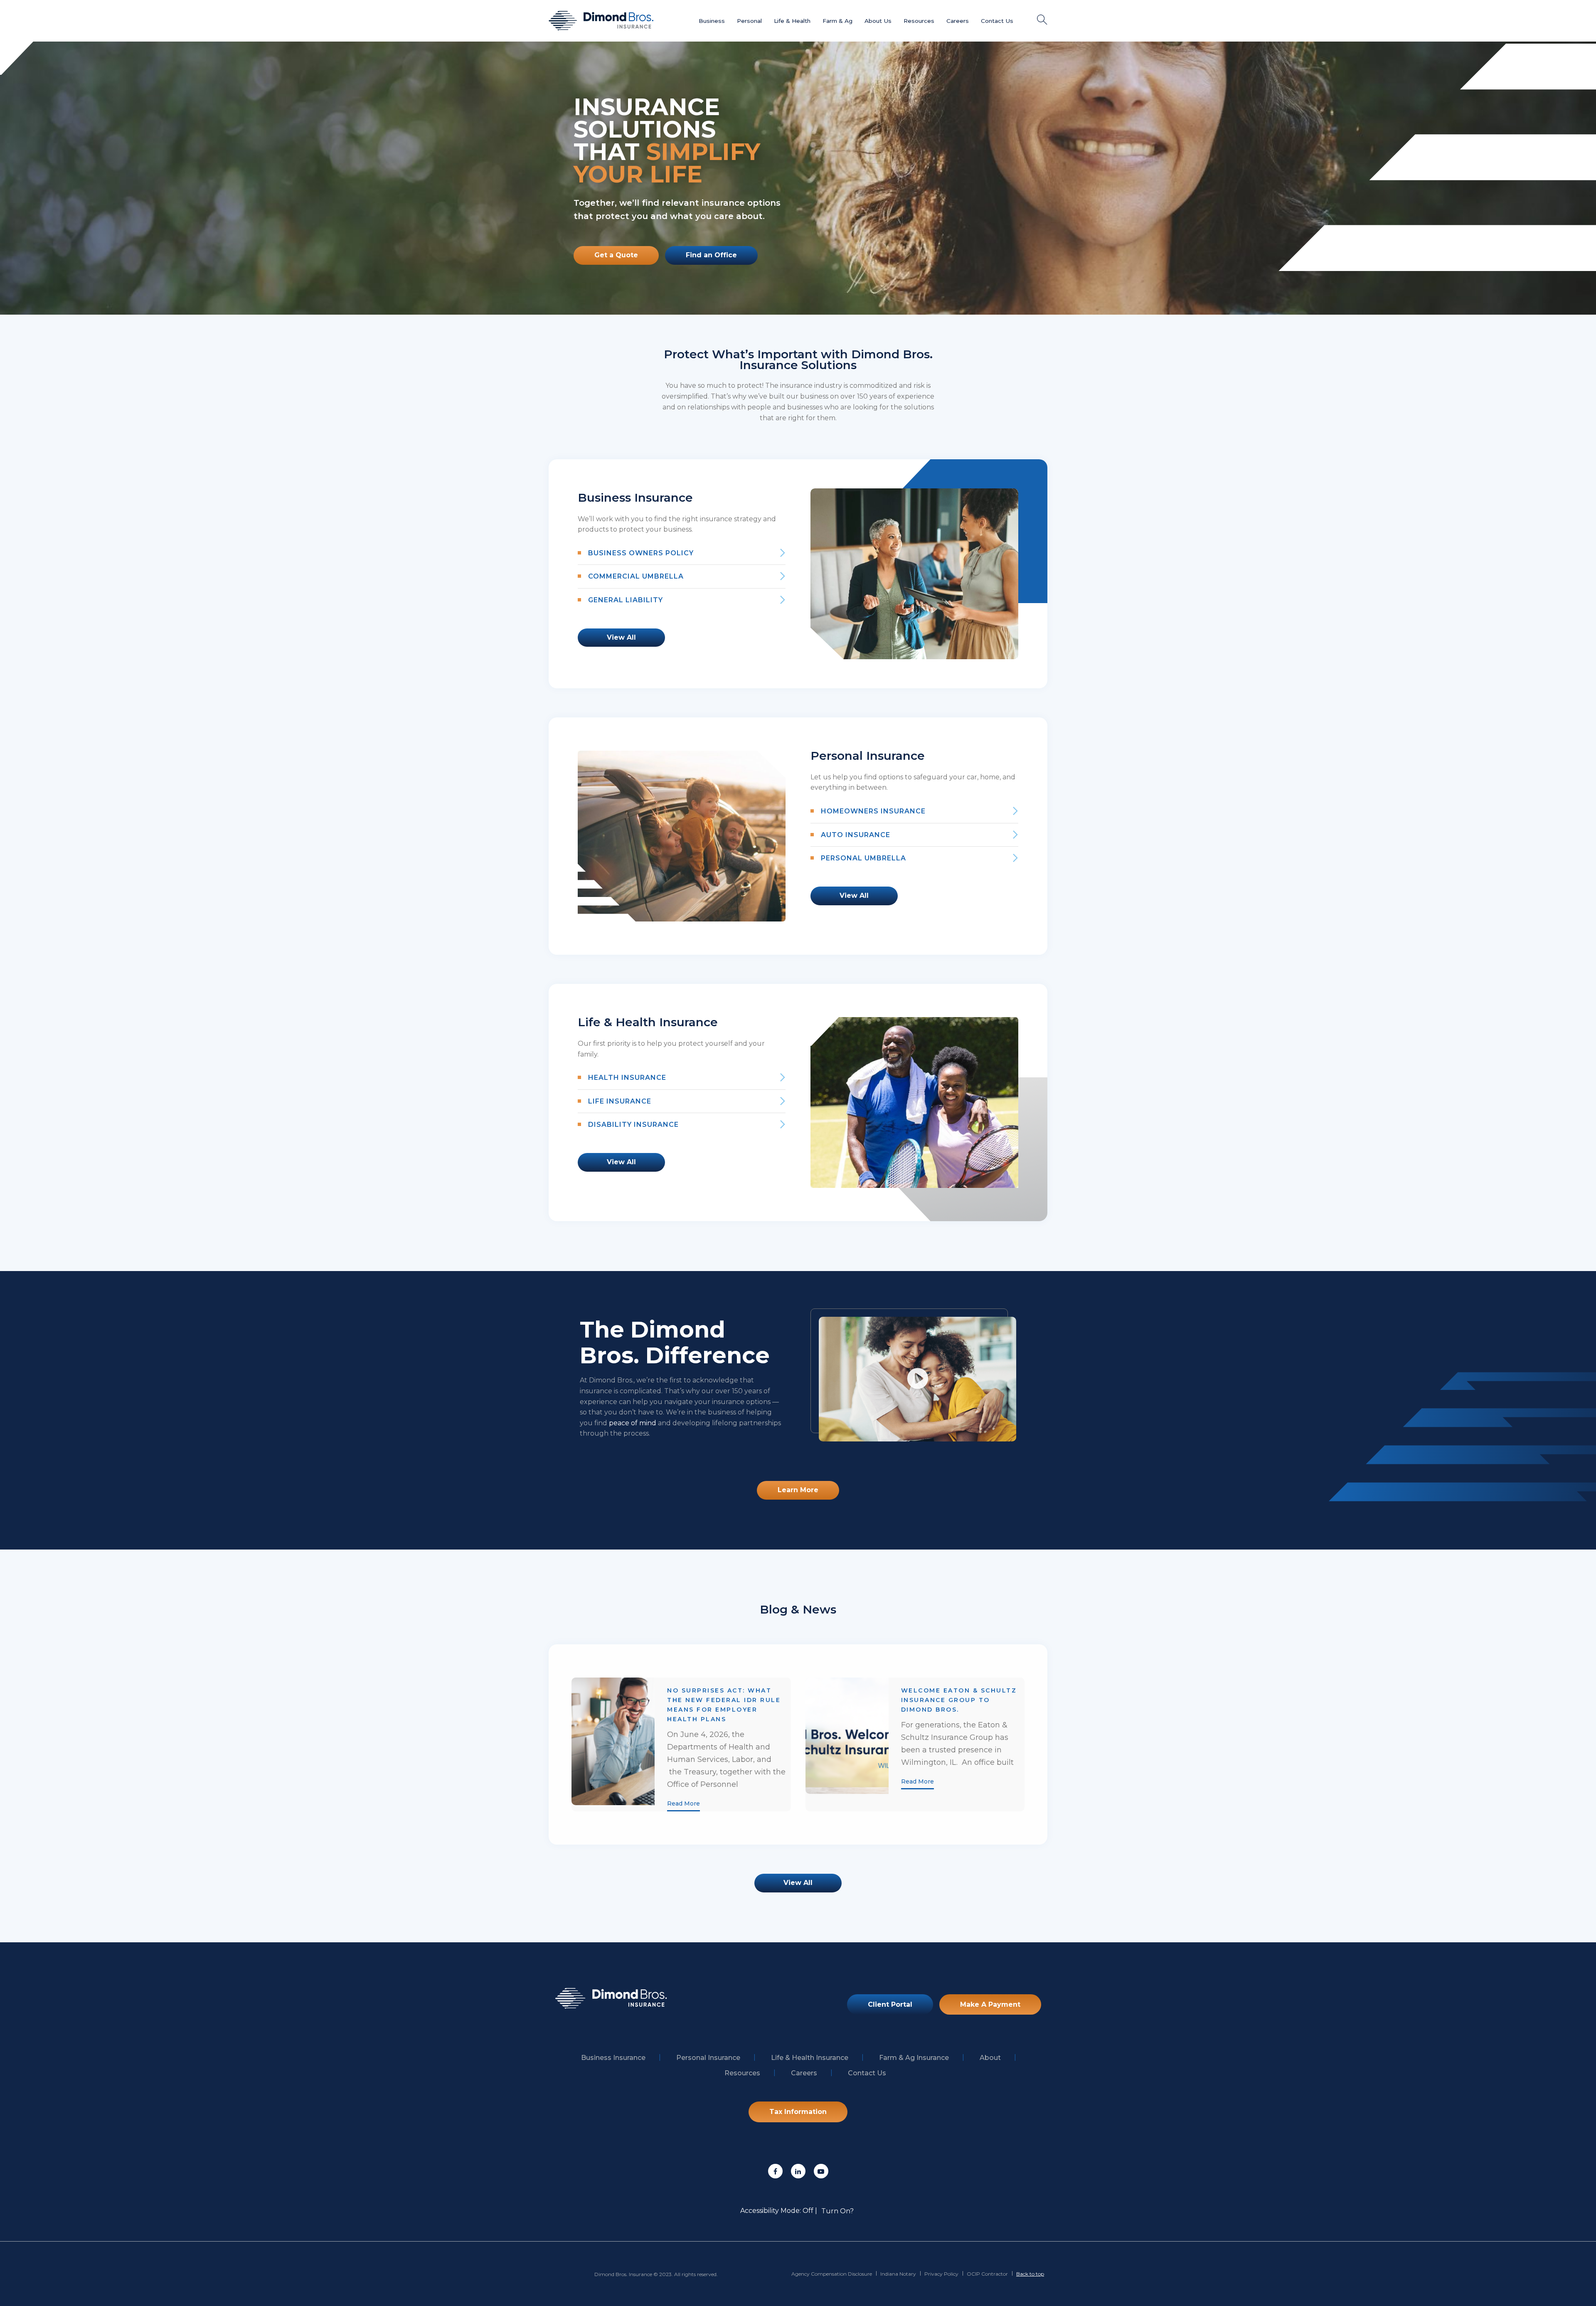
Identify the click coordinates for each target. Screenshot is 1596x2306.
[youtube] (821, 2171)
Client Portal (890, 2004)
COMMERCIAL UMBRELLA (636, 576)
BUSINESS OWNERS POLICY (641, 553)
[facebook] (775, 2171)
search (1042, 20)
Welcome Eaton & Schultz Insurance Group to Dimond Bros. (959, 1700)
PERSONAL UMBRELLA (863, 858)
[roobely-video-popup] (918, 1379)
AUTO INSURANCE (856, 835)
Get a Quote (616, 255)
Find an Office (711, 255)
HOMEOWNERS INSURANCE (873, 811)
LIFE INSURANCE (620, 1101)
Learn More (798, 1490)
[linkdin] (798, 2171)
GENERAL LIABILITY (626, 600)
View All (621, 637)
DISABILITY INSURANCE (633, 1125)
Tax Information (798, 2112)
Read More (683, 1803)
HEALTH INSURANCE (627, 1078)
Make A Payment (990, 2004)
